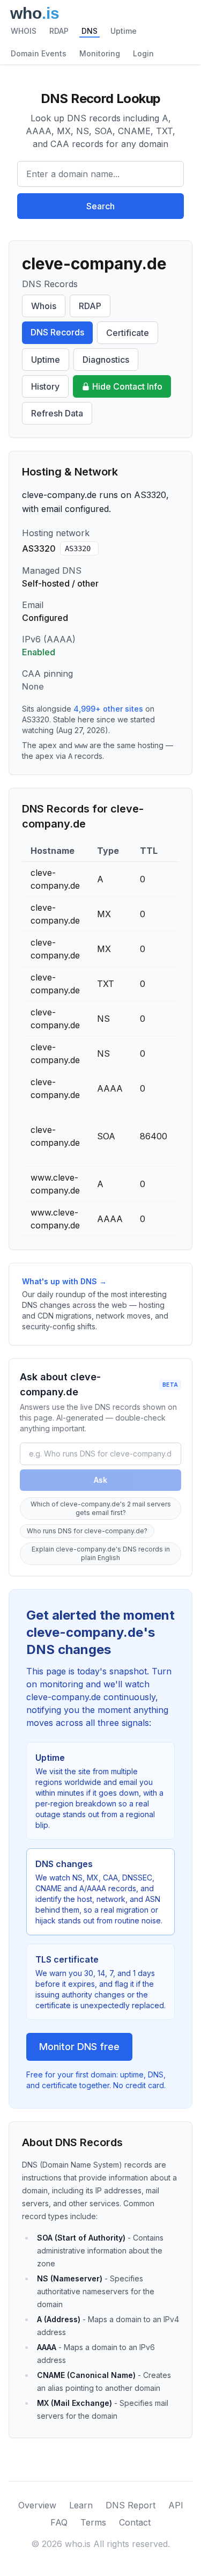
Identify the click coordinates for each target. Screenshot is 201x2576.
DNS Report (131, 2505)
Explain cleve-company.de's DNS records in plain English (101, 1553)
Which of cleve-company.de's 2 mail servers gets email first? (101, 1508)
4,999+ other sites (108, 709)
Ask (100, 1480)
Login (143, 53)
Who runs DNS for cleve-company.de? (87, 1531)
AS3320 (78, 548)
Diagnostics (106, 360)
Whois (44, 306)
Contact (135, 2522)
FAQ (59, 2522)
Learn (81, 2505)
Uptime (124, 31)
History (45, 386)
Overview (37, 2505)
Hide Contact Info (127, 386)
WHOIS (24, 31)
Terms (93, 2522)
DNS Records (57, 332)
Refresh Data (57, 413)
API (176, 2505)
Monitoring (100, 53)
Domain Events (39, 53)
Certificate (128, 333)
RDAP (59, 31)
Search (100, 206)
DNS (90, 31)
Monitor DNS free (79, 2047)
